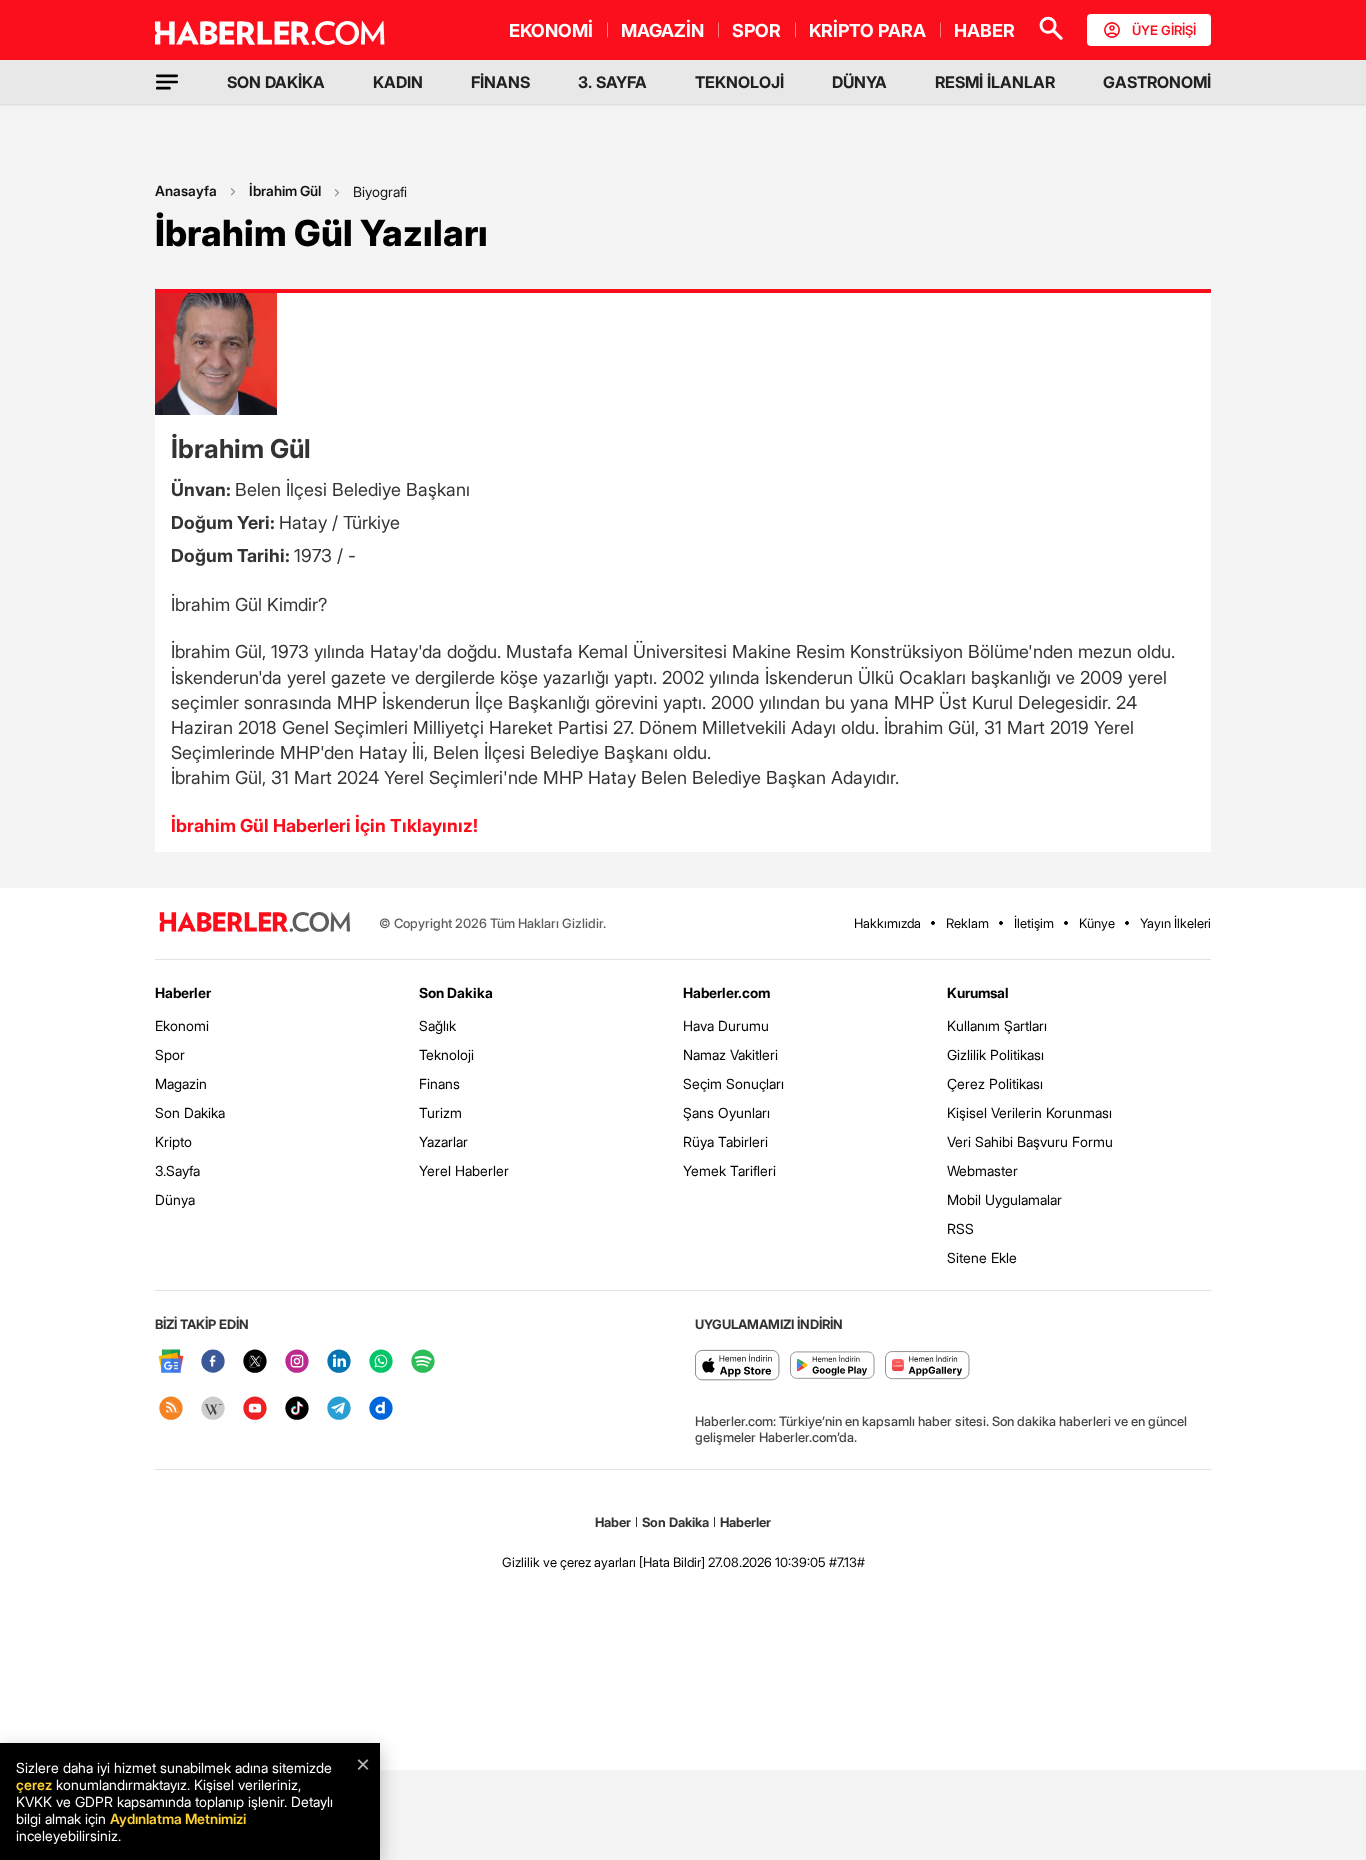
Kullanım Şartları (997, 1025)
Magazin (181, 1083)
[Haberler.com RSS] (171, 1409)
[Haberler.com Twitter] (255, 1362)
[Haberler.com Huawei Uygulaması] (927, 1366)
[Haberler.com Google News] (171, 1362)
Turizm (440, 1112)
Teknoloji (446, 1054)
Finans (439, 1083)
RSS (960, 1228)
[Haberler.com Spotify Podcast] (423, 1362)
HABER (984, 30)
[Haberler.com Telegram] (339, 1409)
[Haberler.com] (255, 923)
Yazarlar (443, 1141)
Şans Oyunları (726, 1112)
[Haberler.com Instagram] (297, 1362)
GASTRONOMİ (1157, 82)
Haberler (183, 992)
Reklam (967, 923)
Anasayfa (186, 190)
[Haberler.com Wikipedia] (213, 1409)
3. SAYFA (612, 82)
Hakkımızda (887, 923)
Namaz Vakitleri (730, 1054)
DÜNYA (859, 82)
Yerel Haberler (464, 1170)
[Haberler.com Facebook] (213, 1362)
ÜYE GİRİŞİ (1164, 30)
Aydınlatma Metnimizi (178, 1818)
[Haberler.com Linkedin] (339, 1362)
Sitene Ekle (982, 1257)
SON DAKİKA (276, 82)
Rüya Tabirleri (725, 1141)
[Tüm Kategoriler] (167, 82)
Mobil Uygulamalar (1004, 1199)
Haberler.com (726, 992)
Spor (170, 1054)
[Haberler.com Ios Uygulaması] (737, 1366)
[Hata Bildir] (672, 1562)
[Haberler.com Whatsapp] (381, 1362)
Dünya (175, 1199)
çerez (34, 1784)
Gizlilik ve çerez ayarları (569, 1562)
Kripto (173, 1141)
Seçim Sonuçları (733, 1083)
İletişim (1034, 923)
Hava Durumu (726, 1025)
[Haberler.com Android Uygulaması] (832, 1366)
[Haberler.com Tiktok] (297, 1409)
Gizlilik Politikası (995, 1054)
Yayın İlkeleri (1175, 923)
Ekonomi (182, 1025)
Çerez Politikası (995, 1083)
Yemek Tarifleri (729, 1170)
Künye (1097, 923)
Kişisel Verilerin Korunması (1029, 1112)
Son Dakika (190, 1112)
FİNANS (500, 82)
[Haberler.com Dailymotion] (381, 1409)
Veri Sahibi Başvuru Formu (1030, 1141)
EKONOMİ (551, 30)
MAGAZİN (662, 30)
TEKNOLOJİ (739, 82)
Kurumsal (978, 992)
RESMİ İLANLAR (995, 82)
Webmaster (982, 1170)
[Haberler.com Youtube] (255, 1409)
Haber (613, 1522)
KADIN (398, 82)
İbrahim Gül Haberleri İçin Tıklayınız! (324, 825)
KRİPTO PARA (867, 30)
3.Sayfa (177, 1170)
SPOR (756, 30)
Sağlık (437, 1025)
